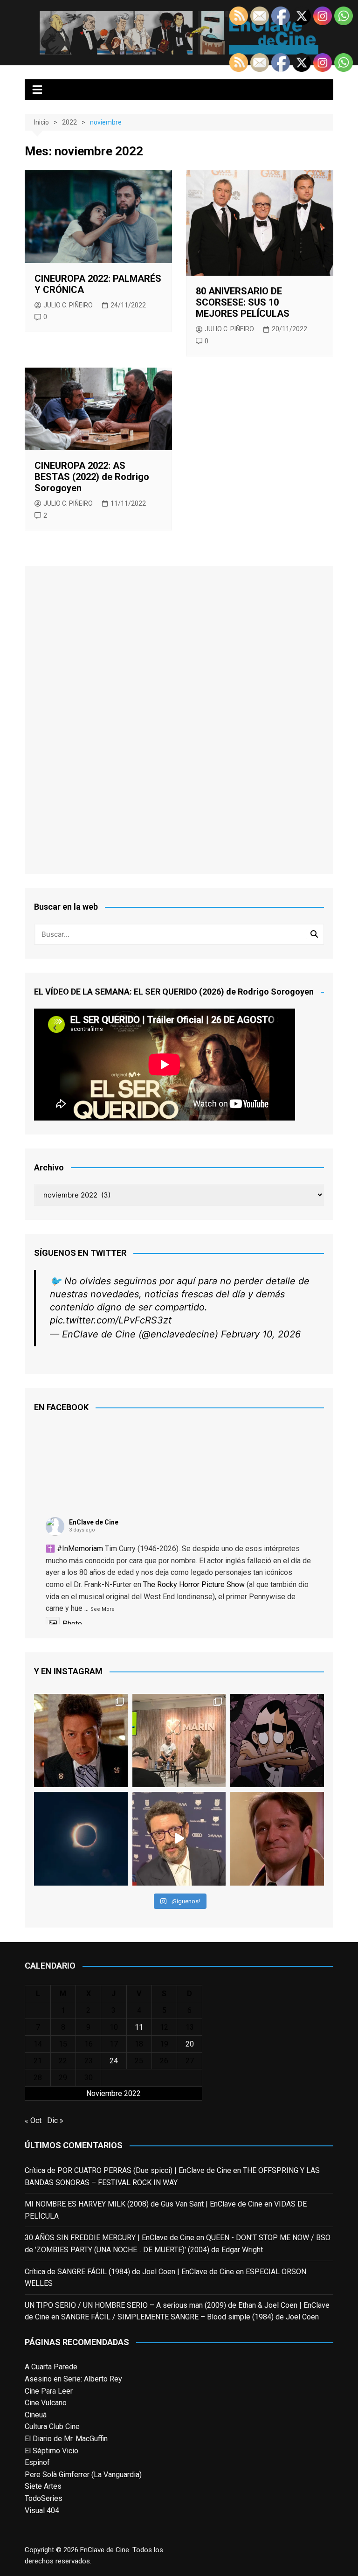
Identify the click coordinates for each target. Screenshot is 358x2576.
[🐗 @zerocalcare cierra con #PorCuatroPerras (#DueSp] (277, 1741)
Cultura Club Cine (52, 2426)
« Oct (33, 2120)
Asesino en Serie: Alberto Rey (73, 2379)
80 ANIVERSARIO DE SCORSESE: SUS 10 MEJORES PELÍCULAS (243, 302)
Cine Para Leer (49, 2391)
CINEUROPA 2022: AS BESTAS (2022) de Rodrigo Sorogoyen (92, 477)
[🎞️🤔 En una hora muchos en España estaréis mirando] (81, 1838)
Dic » (55, 2120)
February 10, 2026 (261, 1334)
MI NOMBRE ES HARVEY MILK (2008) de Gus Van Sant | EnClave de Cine (144, 2204)
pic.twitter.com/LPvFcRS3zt (111, 1320)
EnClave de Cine (94, 1522)
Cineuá (36, 2415)
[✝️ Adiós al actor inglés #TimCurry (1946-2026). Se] (81, 1741)
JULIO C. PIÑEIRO (68, 305)
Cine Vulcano (46, 2403)
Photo (72, 1624)
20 (190, 2044)
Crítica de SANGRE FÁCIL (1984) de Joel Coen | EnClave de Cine (129, 2272)
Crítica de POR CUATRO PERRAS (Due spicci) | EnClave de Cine (128, 2170)
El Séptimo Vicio (52, 2451)
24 (114, 2061)
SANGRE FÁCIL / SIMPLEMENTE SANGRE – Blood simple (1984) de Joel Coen (190, 2317)
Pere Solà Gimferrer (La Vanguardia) (83, 2475)
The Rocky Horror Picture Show (194, 1584)
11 (139, 2027)
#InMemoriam (80, 1549)
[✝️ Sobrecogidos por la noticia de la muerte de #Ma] (179, 1838)
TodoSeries (44, 2498)
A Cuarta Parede (51, 2367)
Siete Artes (43, 2486)
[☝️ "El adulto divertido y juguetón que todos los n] (277, 1838)
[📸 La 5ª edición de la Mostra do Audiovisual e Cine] (179, 1741)
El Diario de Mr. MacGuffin (66, 2439)
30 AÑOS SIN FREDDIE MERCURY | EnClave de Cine (110, 2238)
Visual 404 (42, 2510)
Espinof (37, 2462)
